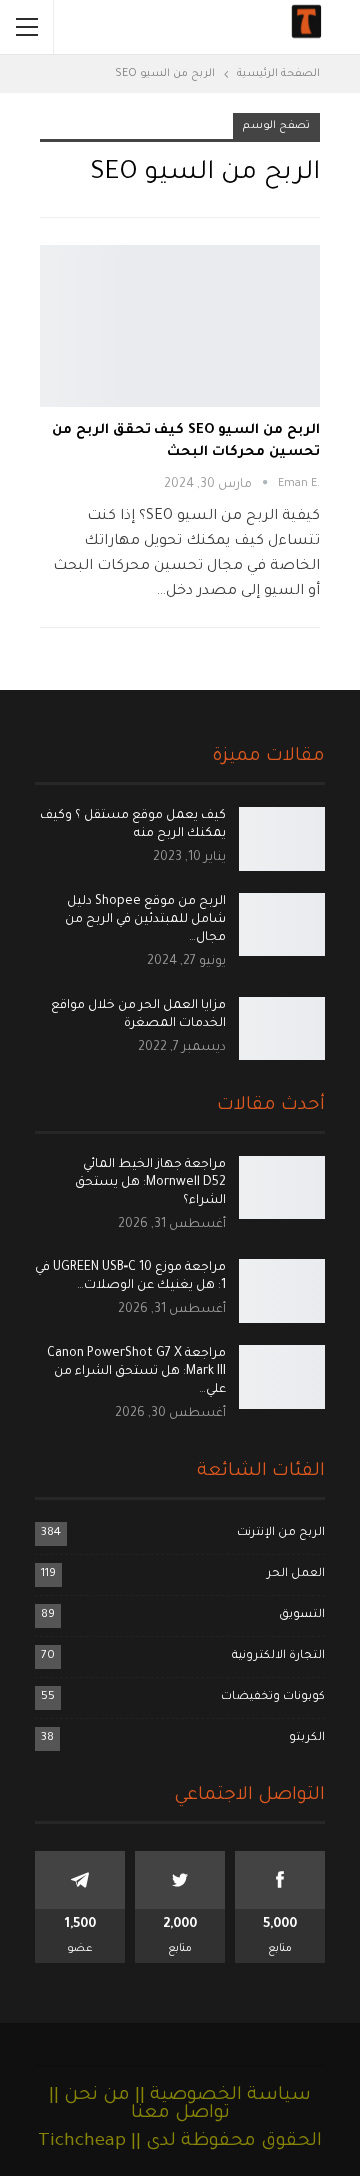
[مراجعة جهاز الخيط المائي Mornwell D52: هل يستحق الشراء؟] (282, 1188)
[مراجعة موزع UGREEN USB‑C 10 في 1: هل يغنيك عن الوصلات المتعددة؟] (282, 1291)
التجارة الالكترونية (278, 1656)
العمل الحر (296, 1574)
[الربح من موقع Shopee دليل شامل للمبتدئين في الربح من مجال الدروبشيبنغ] (282, 925)
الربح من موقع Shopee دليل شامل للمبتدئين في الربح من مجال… (145, 920)
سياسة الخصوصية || (220, 2096)
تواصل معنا (180, 2114)
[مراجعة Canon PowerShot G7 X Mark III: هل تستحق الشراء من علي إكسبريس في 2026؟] (282, 1377)
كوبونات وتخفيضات (273, 1697)
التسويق (302, 1615)
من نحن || (89, 2096)
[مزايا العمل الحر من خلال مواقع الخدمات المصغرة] (282, 1029)
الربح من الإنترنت (281, 1533)
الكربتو (307, 1738)
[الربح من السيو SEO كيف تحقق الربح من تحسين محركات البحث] (180, 326)
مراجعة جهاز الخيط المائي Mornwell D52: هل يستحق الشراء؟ (150, 1183)
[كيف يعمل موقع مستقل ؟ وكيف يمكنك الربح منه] (282, 839)
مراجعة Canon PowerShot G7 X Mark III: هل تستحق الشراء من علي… (136, 1372)
